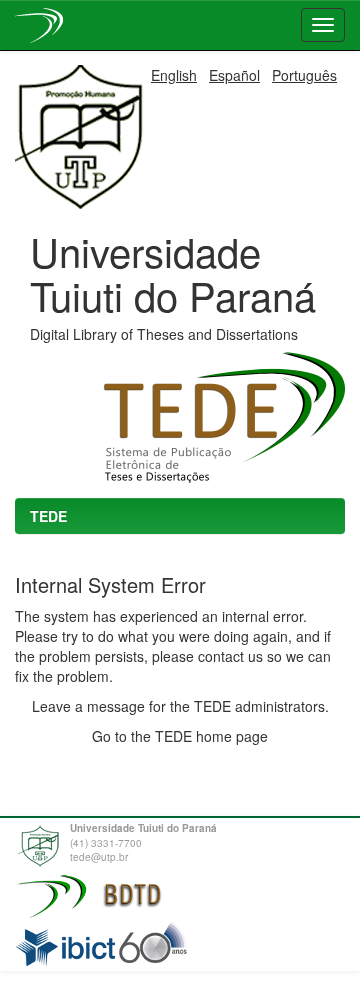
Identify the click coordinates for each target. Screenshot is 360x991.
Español (234, 75)
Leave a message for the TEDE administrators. (180, 706)
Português (304, 75)
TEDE (48, 516)
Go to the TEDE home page (180, 736)
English (174, 75)
